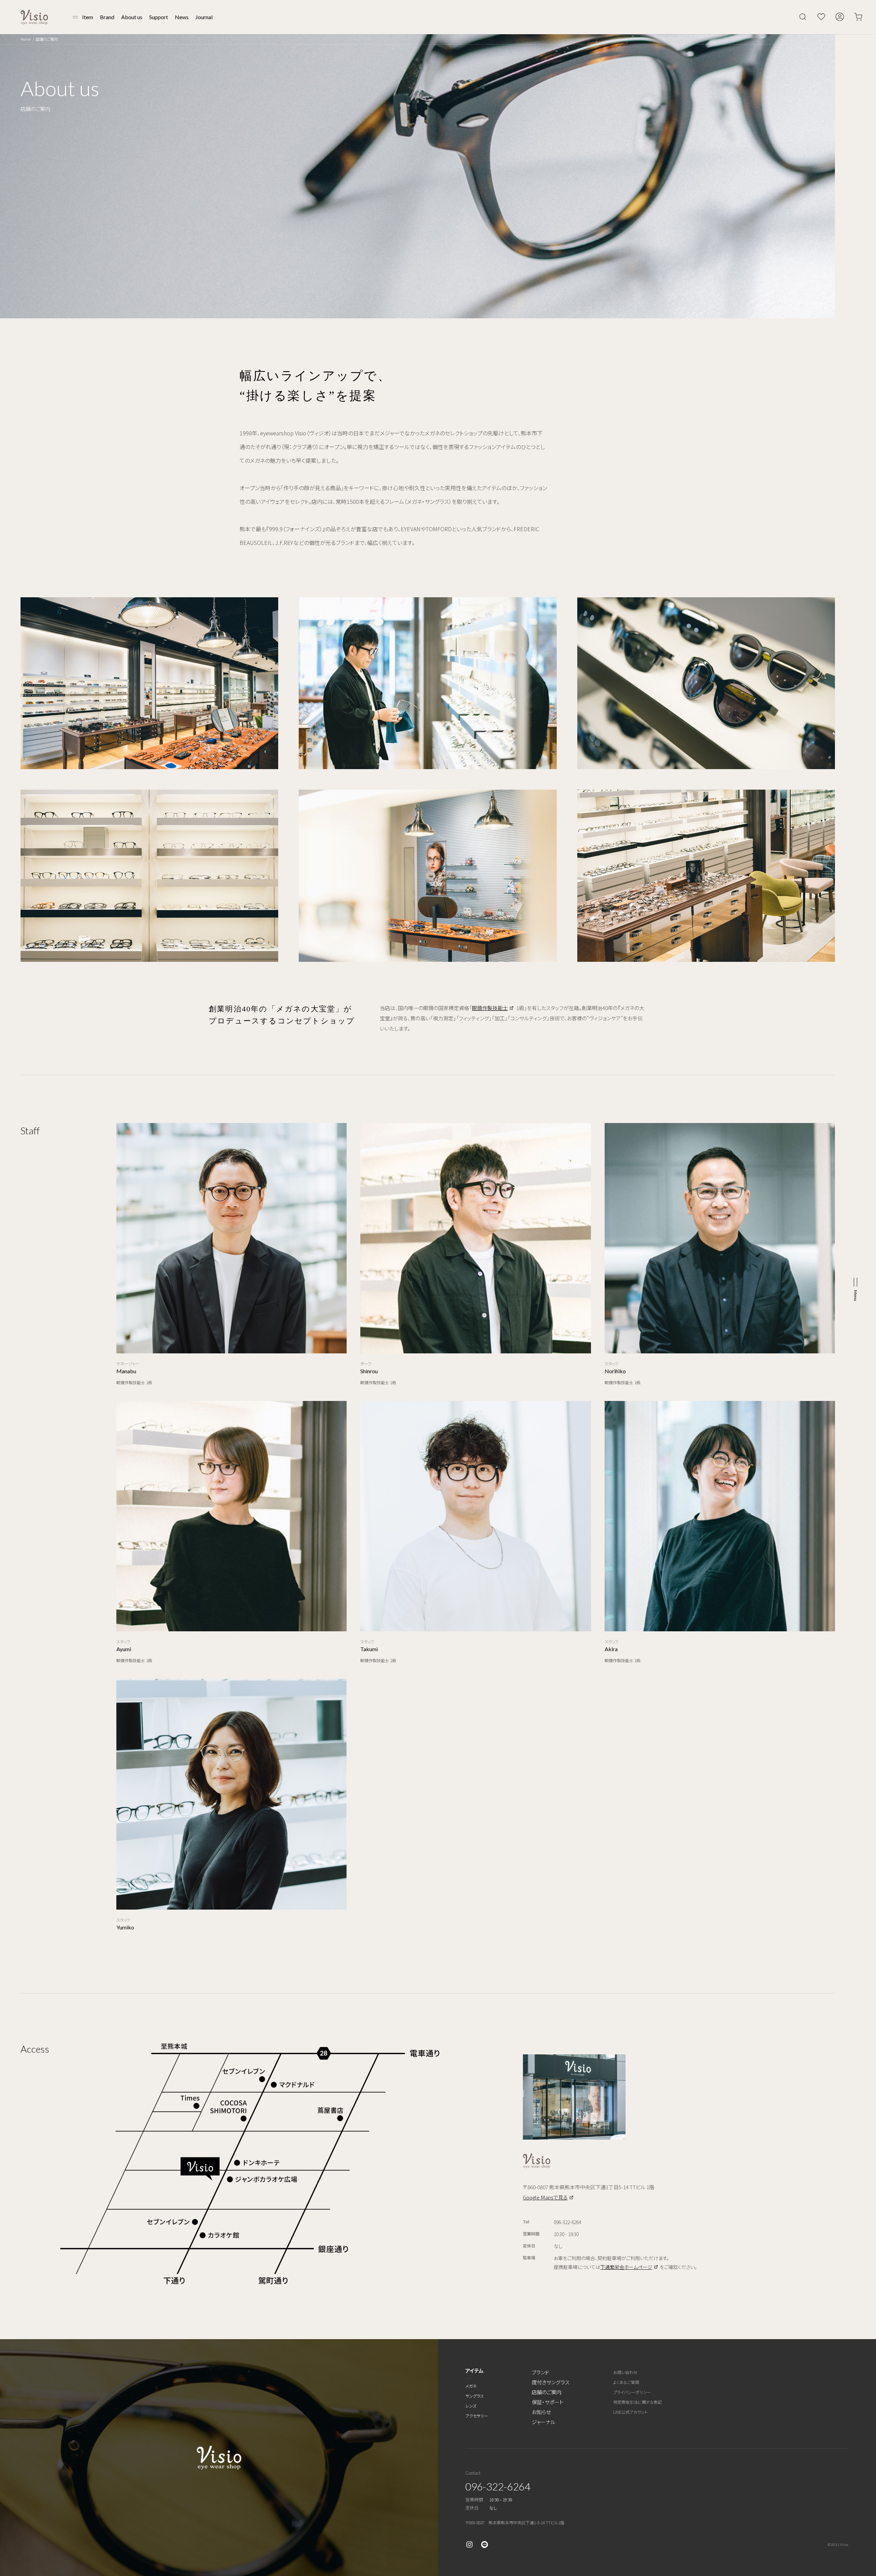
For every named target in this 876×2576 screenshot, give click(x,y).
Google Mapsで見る (545, 2197)
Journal (204, 17)
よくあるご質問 (626, 2382)
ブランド (540, 2372)
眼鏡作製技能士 (490, 1008)
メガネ (471, 2386)
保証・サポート (548, 2402)
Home (26, 39)
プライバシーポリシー (632, 2392)
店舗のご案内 (547, 2392)
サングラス (475, 2396)
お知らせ (541, 2412)
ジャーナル (544, 2422)
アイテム (474, 2370)
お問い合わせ (625, 2372)
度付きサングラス (551, 2382)
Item (88, 17)
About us (132, 17)
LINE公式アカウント (630, 2412)
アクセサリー (477, 2416)
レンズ (471, 2406)
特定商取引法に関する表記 (637, 2402)
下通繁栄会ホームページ (626, 2267)
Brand (107, 17)
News (182, 17)
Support (159, 17)
